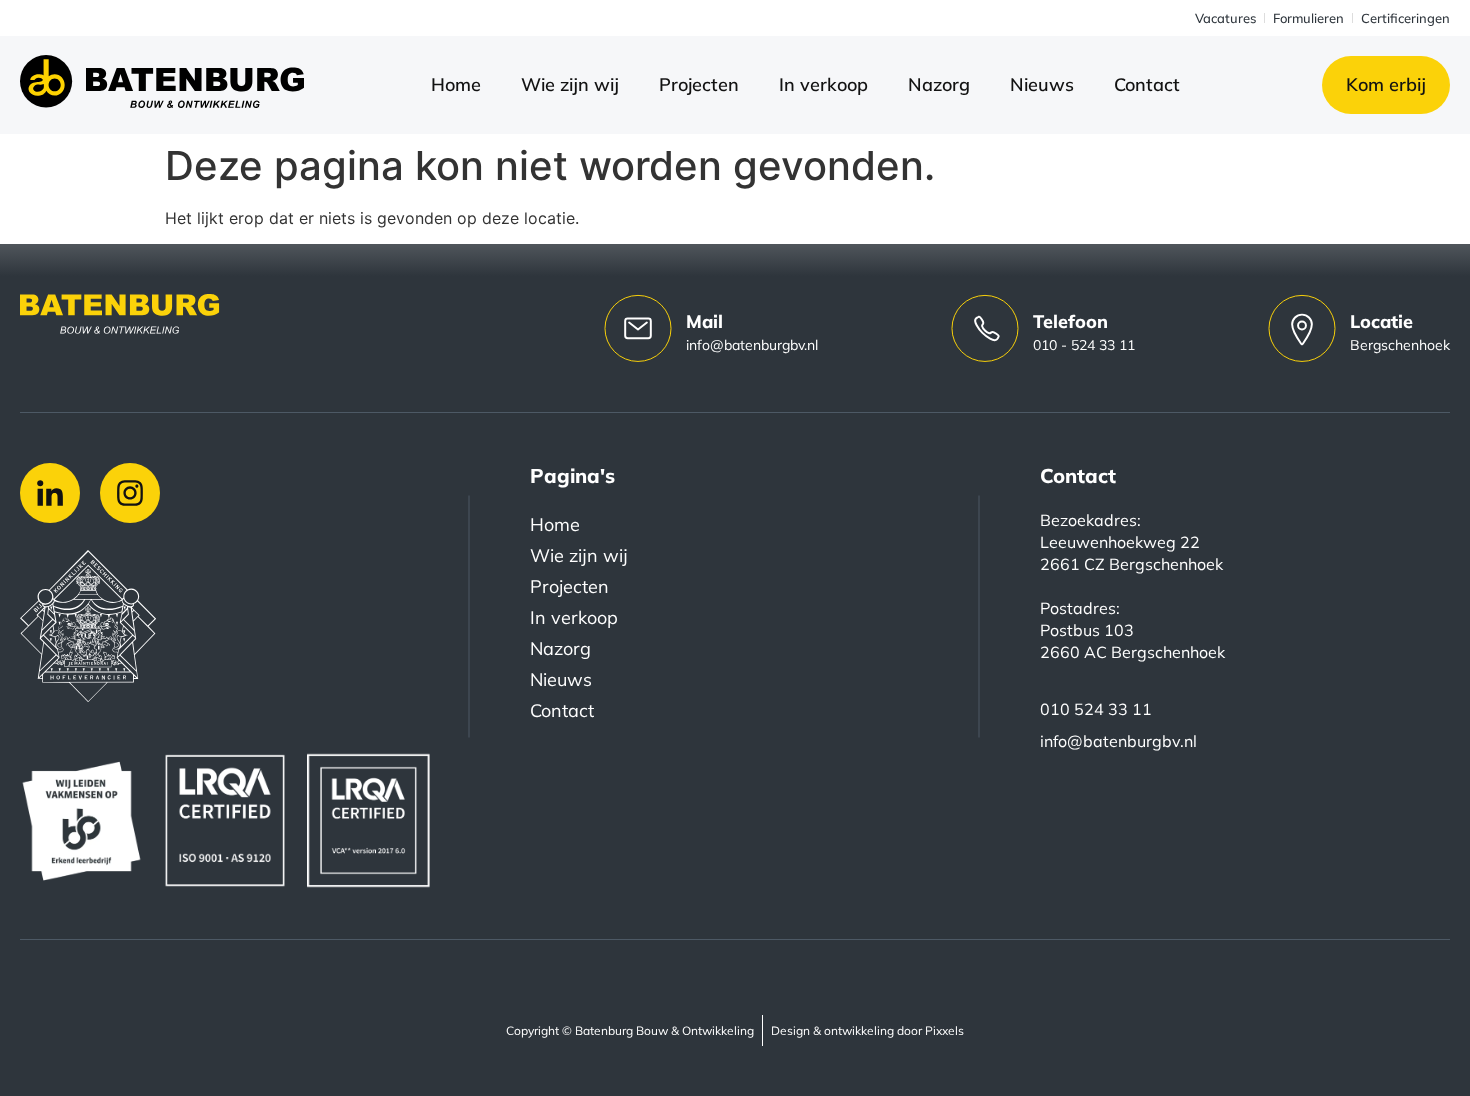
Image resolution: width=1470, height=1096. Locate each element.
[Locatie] (1302, 328)
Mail (704, 321)
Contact (1147, 84)
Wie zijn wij (570, 84)
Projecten (699, 84)
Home (456, 84)
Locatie (1381, 321)
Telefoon (1070, 321)
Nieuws (1042, 84)
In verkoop (823, 84)
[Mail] (638, 328)
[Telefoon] (985, 328)
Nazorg (939, 84)
